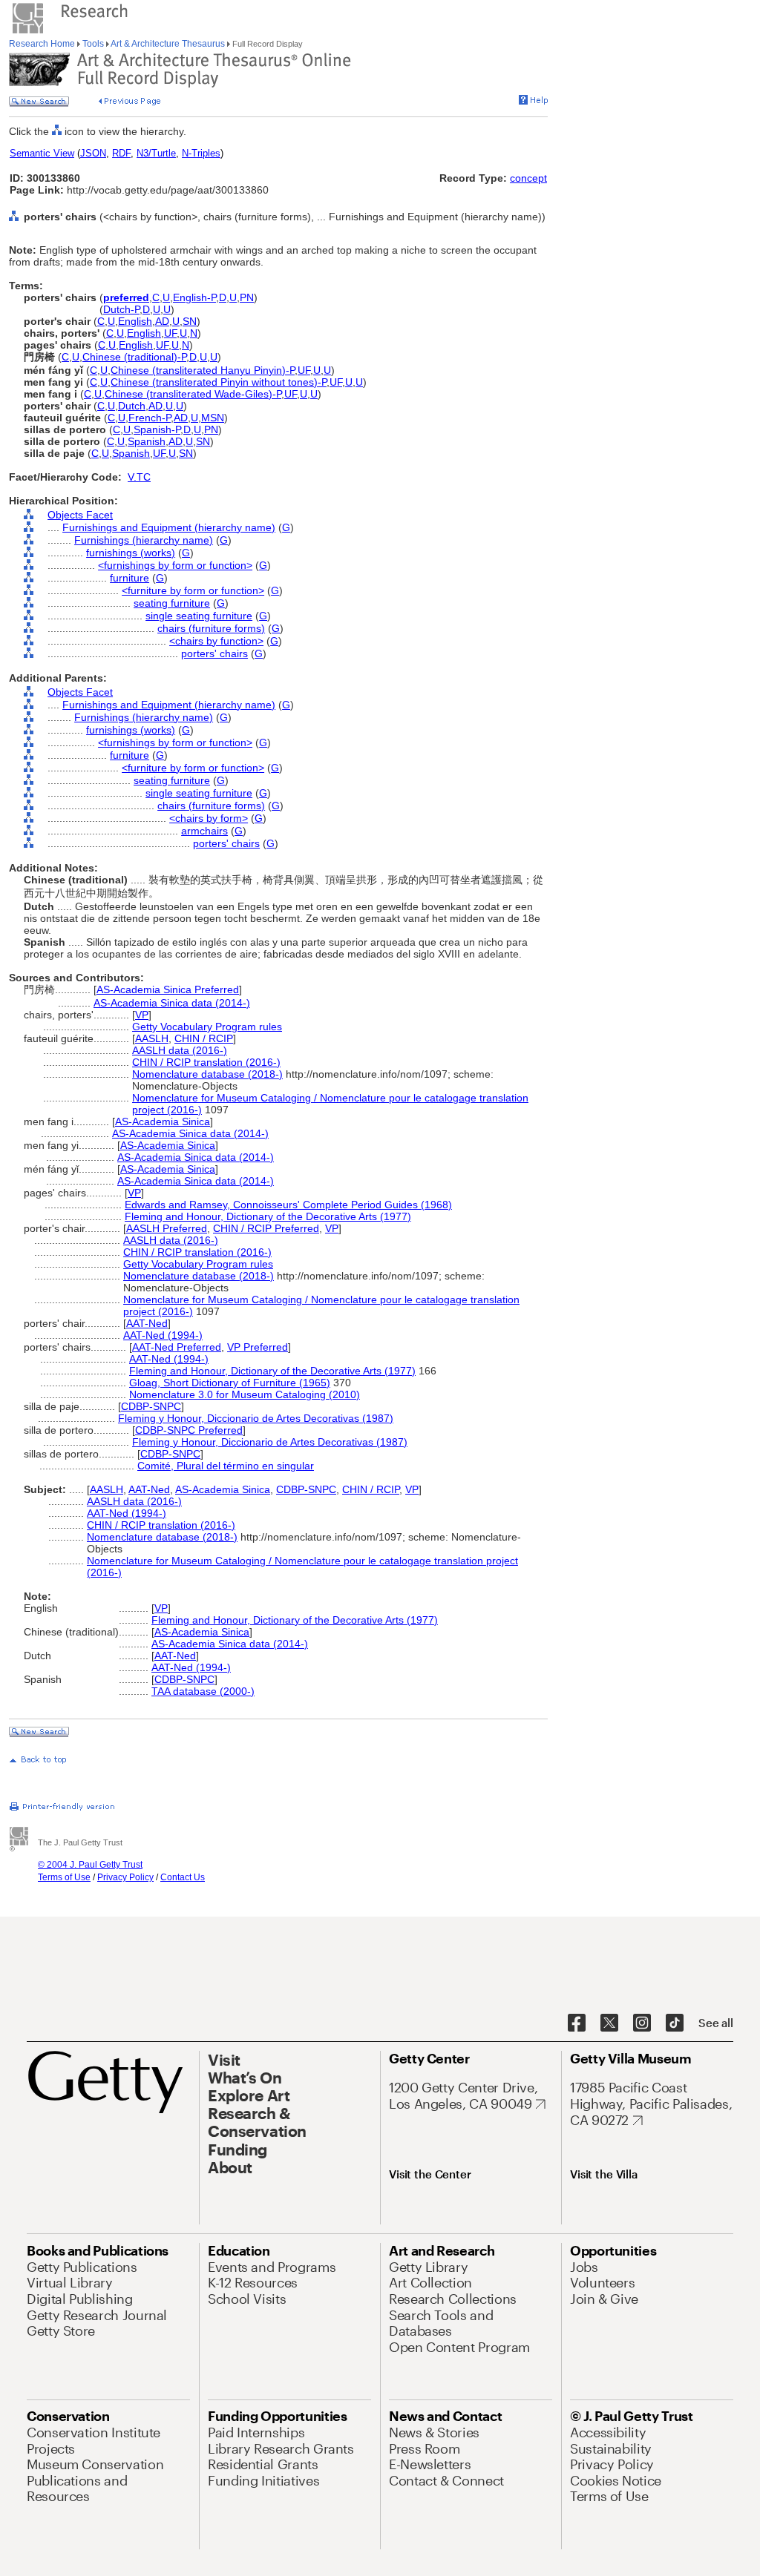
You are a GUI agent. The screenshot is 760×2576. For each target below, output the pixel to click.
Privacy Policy (125, 1877)
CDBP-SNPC (151, 1406)
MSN (213, 418)
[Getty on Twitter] (609, 2023)
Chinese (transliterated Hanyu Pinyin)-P (203, 370)
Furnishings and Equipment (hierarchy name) (169, 527)
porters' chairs (214, 653)
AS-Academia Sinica (163, 1121)
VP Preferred (258, 1347)
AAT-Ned (147, 1323)
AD (162, 321)
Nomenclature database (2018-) (207, 1074)
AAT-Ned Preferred (177, 1347)
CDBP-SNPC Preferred (189, 1430)
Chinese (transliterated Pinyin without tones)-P (219, 382)
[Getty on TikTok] (675, 2023)
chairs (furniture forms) (211, 628)
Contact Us (183, 1877)
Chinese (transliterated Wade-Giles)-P (193, 394)
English (135, 321)
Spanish (147, 441)
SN (190, 321)
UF (170, 333)
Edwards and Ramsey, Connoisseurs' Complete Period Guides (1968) (288, 1205)
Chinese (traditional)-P (134, 357)
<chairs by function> (216, 641)
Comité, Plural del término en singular (226, 1466)
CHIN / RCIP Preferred (266, 1228)
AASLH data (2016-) (180, 1050)
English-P (194, 297)
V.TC (139, 477)
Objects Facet (80, 515)
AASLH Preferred (167, 1228)
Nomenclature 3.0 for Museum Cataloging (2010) (245, 1394)
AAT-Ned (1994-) (163, 1335)
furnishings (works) (131, 553)
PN (247, 297)
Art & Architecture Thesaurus (168, 44)
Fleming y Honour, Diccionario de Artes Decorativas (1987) (256, 1418)
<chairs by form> (209, 818)
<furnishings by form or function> (175, 565)
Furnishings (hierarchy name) (144, 540)
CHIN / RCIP (204, 1038)
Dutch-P (121, 309)
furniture (130, 578)
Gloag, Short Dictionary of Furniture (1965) (230, 1383)
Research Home (43, 44)
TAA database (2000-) (203, 1691)
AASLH (152, 1038)
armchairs (204, 831)
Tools (93, 44)
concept (528, 178)
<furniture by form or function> (193, 590)
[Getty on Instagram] (642, 2023)
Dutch (132, 406)
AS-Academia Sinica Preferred (168, 989)
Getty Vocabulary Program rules (207, 1027)
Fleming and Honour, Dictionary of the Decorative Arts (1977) (268, 1216)
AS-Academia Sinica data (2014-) (172, 1003)
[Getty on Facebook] (577, 2023)
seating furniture (172, 603)
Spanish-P (157, 429)
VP (142, 1015)
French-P (150, 418)
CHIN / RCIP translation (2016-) (206, 1062)
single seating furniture (199, 616)
